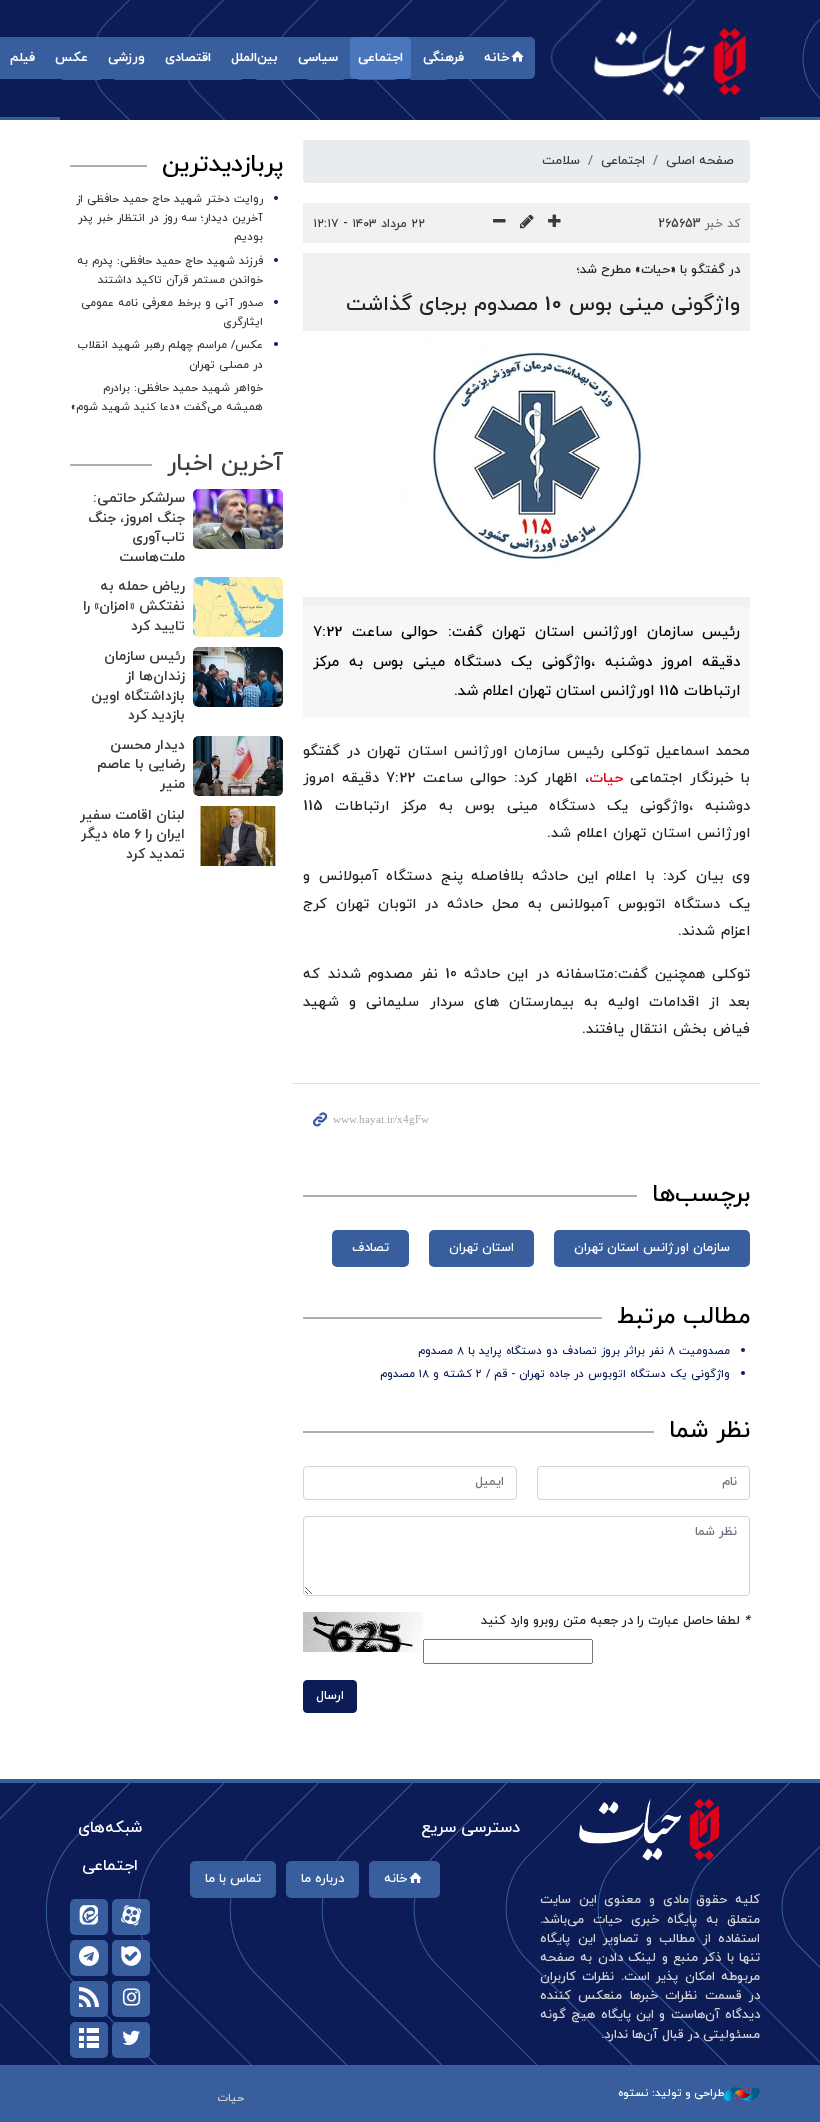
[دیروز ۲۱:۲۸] (238, 607)
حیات (670, 60)
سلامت (561, 161)
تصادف (370, 1248)
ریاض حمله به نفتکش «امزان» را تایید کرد (134, 606)
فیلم (22, 58)
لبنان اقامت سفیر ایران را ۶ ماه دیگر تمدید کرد (132, 835)
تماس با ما (233, 1879)
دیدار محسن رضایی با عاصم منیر (141, 765)
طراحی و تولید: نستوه (671, 2093)
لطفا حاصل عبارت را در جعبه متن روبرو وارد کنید (615, 1621)
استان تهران (481, 1248)
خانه (496, 58)
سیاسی (318, 58)
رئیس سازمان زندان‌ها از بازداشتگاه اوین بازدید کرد (138, 686)
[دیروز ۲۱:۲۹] (238, 519)
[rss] (89, 1999)
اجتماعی (380, 58)
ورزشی (126, 58)
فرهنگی (443, 58)
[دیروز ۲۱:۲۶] (238, 677)
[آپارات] (131, 1917)
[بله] (131, 1958)
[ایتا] (89, 1917)
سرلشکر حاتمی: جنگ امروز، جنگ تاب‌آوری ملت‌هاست (136, 528)
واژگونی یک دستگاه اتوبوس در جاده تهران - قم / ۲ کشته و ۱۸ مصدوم (555, 1374)
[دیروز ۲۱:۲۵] (238, 766)
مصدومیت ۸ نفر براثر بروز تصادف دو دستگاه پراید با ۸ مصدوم (574, 1351)
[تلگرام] (89, 1958)
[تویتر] (131, 2040)
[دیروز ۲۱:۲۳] (238, 836)
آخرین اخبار (225, 464)
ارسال (330, 1696)
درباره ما (322, 1879)
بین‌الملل (254, 58)
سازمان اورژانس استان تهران (652, 1248)
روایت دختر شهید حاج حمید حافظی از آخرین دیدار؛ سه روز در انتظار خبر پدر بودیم (169, 218)
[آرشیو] (89, 2040)
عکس (71, 58)
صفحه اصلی (700, 161)
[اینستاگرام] (131, 1999)
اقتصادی (188, 58)
